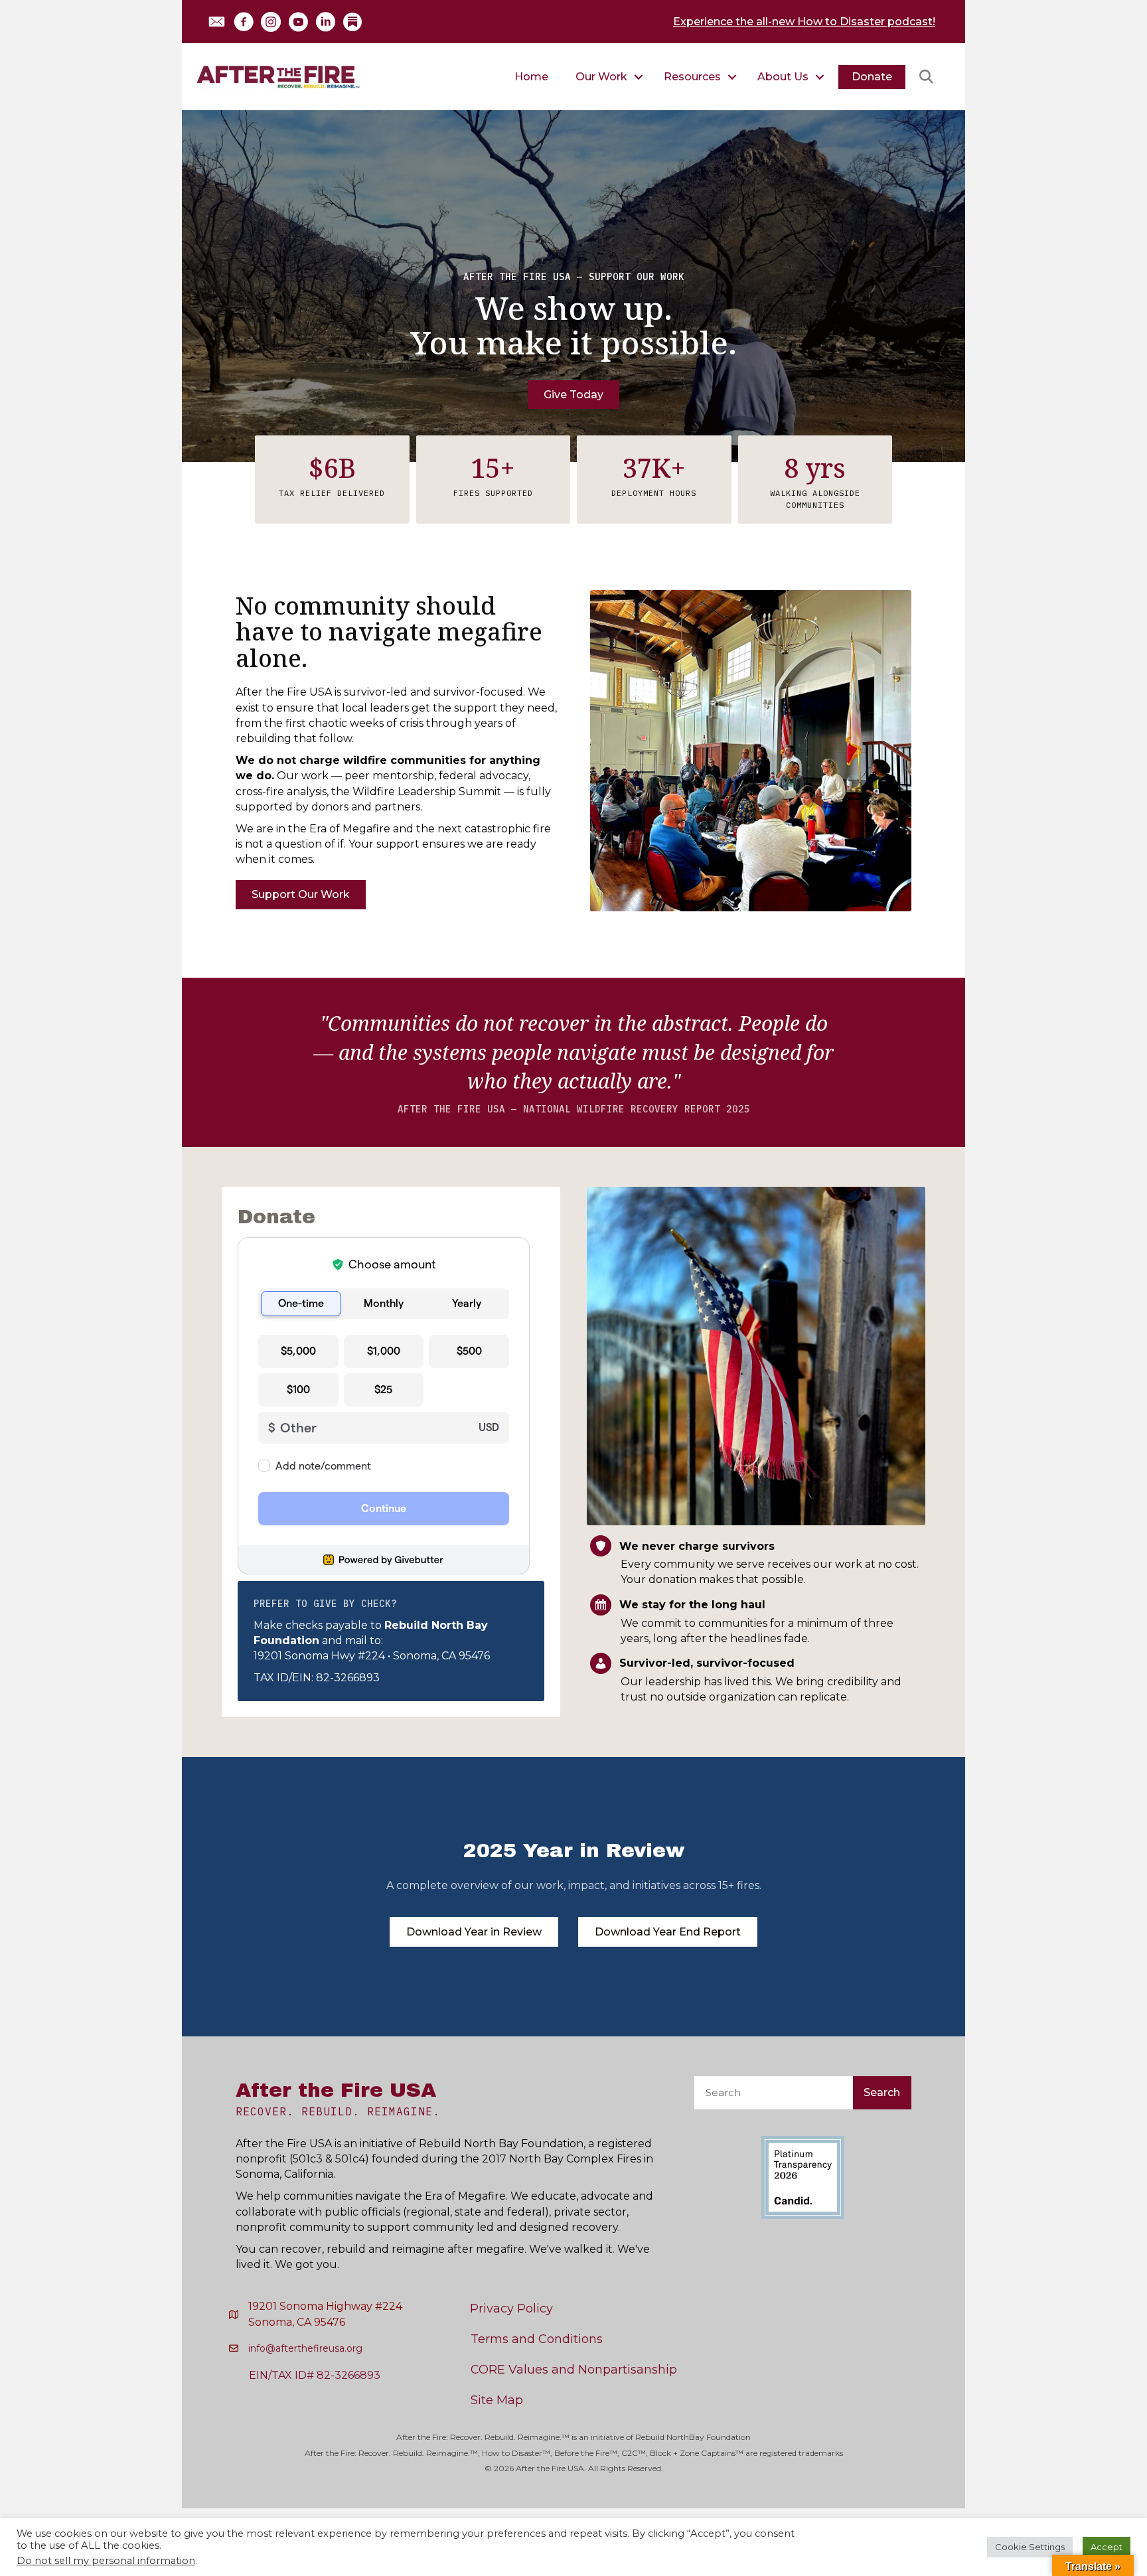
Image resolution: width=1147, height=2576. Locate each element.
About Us (783, 77)
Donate (872, 77)
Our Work (601, 77)
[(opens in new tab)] (803, 2176)
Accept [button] (1107, 2547)
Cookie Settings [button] (1030, 2547)
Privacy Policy (511, 2309)
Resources (692, 77)
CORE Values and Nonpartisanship (574, 2370)
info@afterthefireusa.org (305, 2348)
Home (531, 77)
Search (882, 2092)
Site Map (497, 2400)
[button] (216, 22)
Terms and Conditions (537, 2339)
